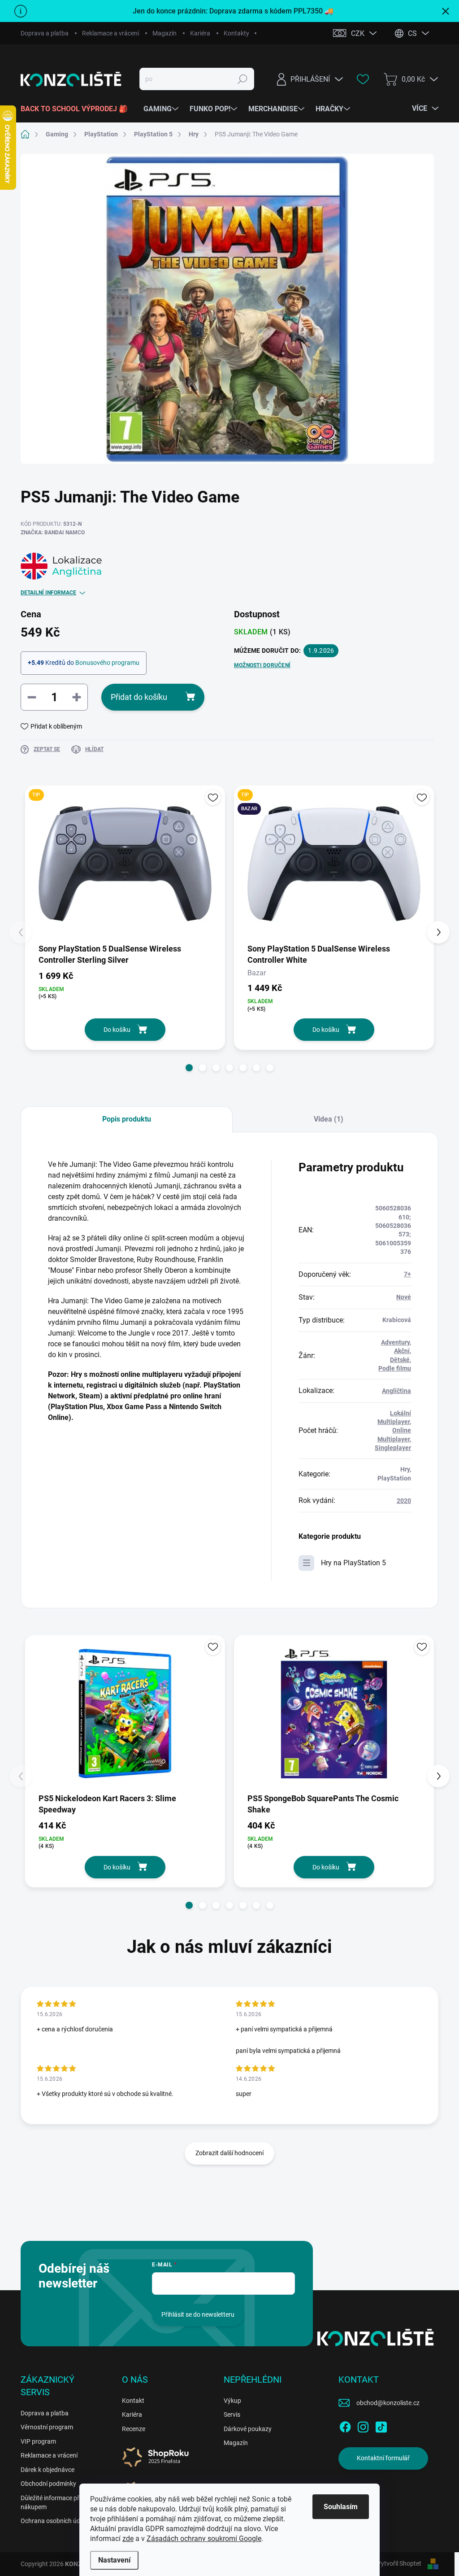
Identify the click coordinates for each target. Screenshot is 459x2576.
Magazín (165, 33)
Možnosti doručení (262, 665)
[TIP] (125, 864)
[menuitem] (78, 109)
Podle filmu (395, 1368)
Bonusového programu (107, 663)
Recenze (134, 2429)
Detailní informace (48, 593)
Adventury (395, 1342)
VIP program (38, 2441)
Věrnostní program (47, 2427)
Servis (232, 2414)
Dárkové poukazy (248, 2429)
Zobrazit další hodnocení (229, 2153)
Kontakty (236, 33)
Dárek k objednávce (48, 2470)
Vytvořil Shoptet (399, 2563)
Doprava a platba (45, 33)
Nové (404, 1297)
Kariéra (200, 33)
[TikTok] (381, 2425)
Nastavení (114, 2560)
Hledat (242, 79)
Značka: (53, 533)
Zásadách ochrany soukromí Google (204, 2539)
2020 (404, 1501)
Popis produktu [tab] (127, 1119)
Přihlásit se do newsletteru (198, 2314)
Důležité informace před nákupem (53, 2502)
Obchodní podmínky (48, 2484)
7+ (407, 1274)
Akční (402, 1351)
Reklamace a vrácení (110, 33)
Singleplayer (393, 1448)
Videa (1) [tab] (329, 1119)
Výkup (232, 2401)
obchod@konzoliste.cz (388, 2403)
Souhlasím (341, 2507)
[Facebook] (345, 2425)
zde (128, 2539)
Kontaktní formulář (383, 2458)
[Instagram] (363, 2425)
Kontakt (133, 2401)
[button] (189, 1068)
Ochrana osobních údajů (55, 2521)
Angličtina (396, 1391)
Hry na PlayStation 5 (353, 1563)
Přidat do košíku (139, 697)
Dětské (400, 1360)
